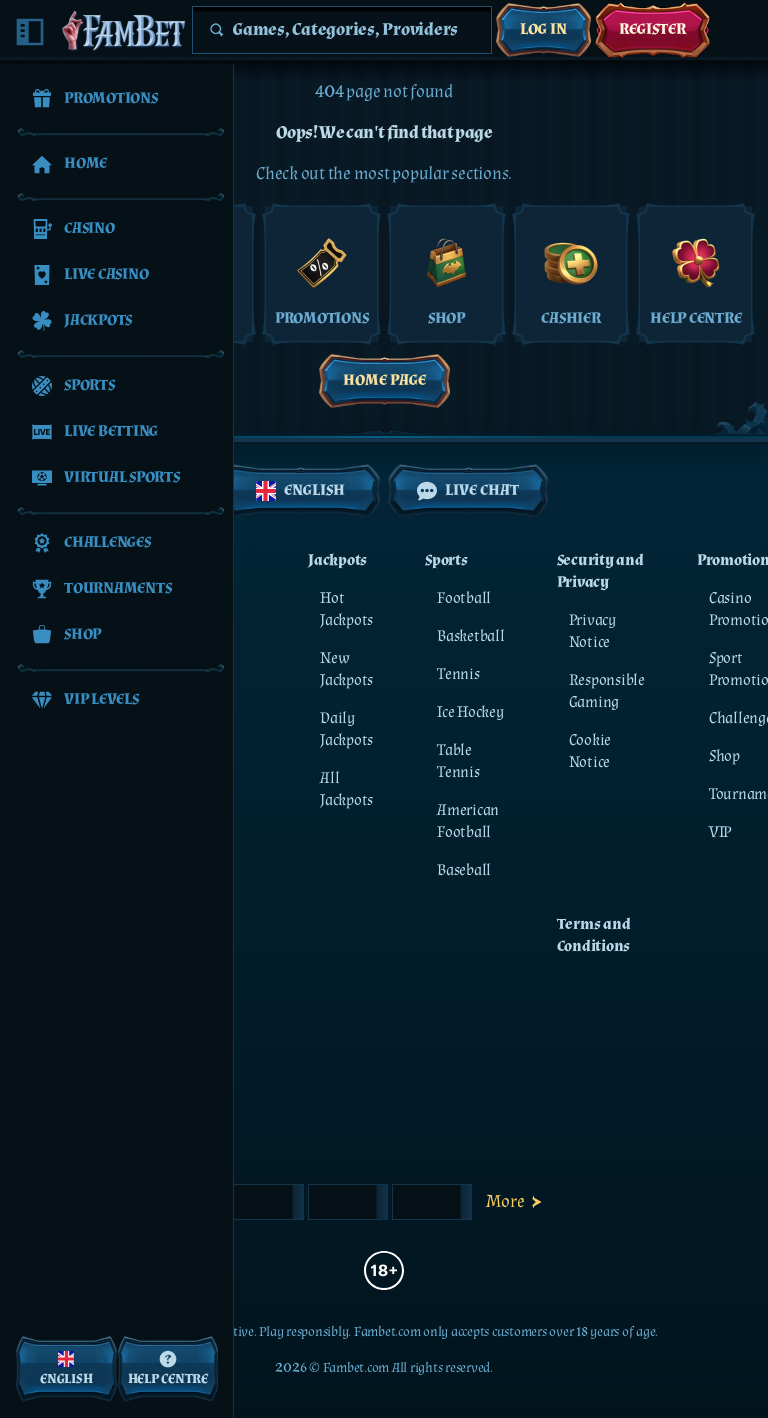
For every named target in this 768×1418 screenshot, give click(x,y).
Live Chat (482, 490)
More (505, 1201)
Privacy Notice (592, 631)
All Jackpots (346, 789)
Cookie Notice (590, 751)
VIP (720, 832)
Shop (724, 756)
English (314, 490)
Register (652, 29)
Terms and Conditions (594, 935)
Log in (543, 29)
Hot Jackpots (346, 609)
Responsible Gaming (607, 691)
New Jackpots (346, 669)
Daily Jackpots (346, 729)
